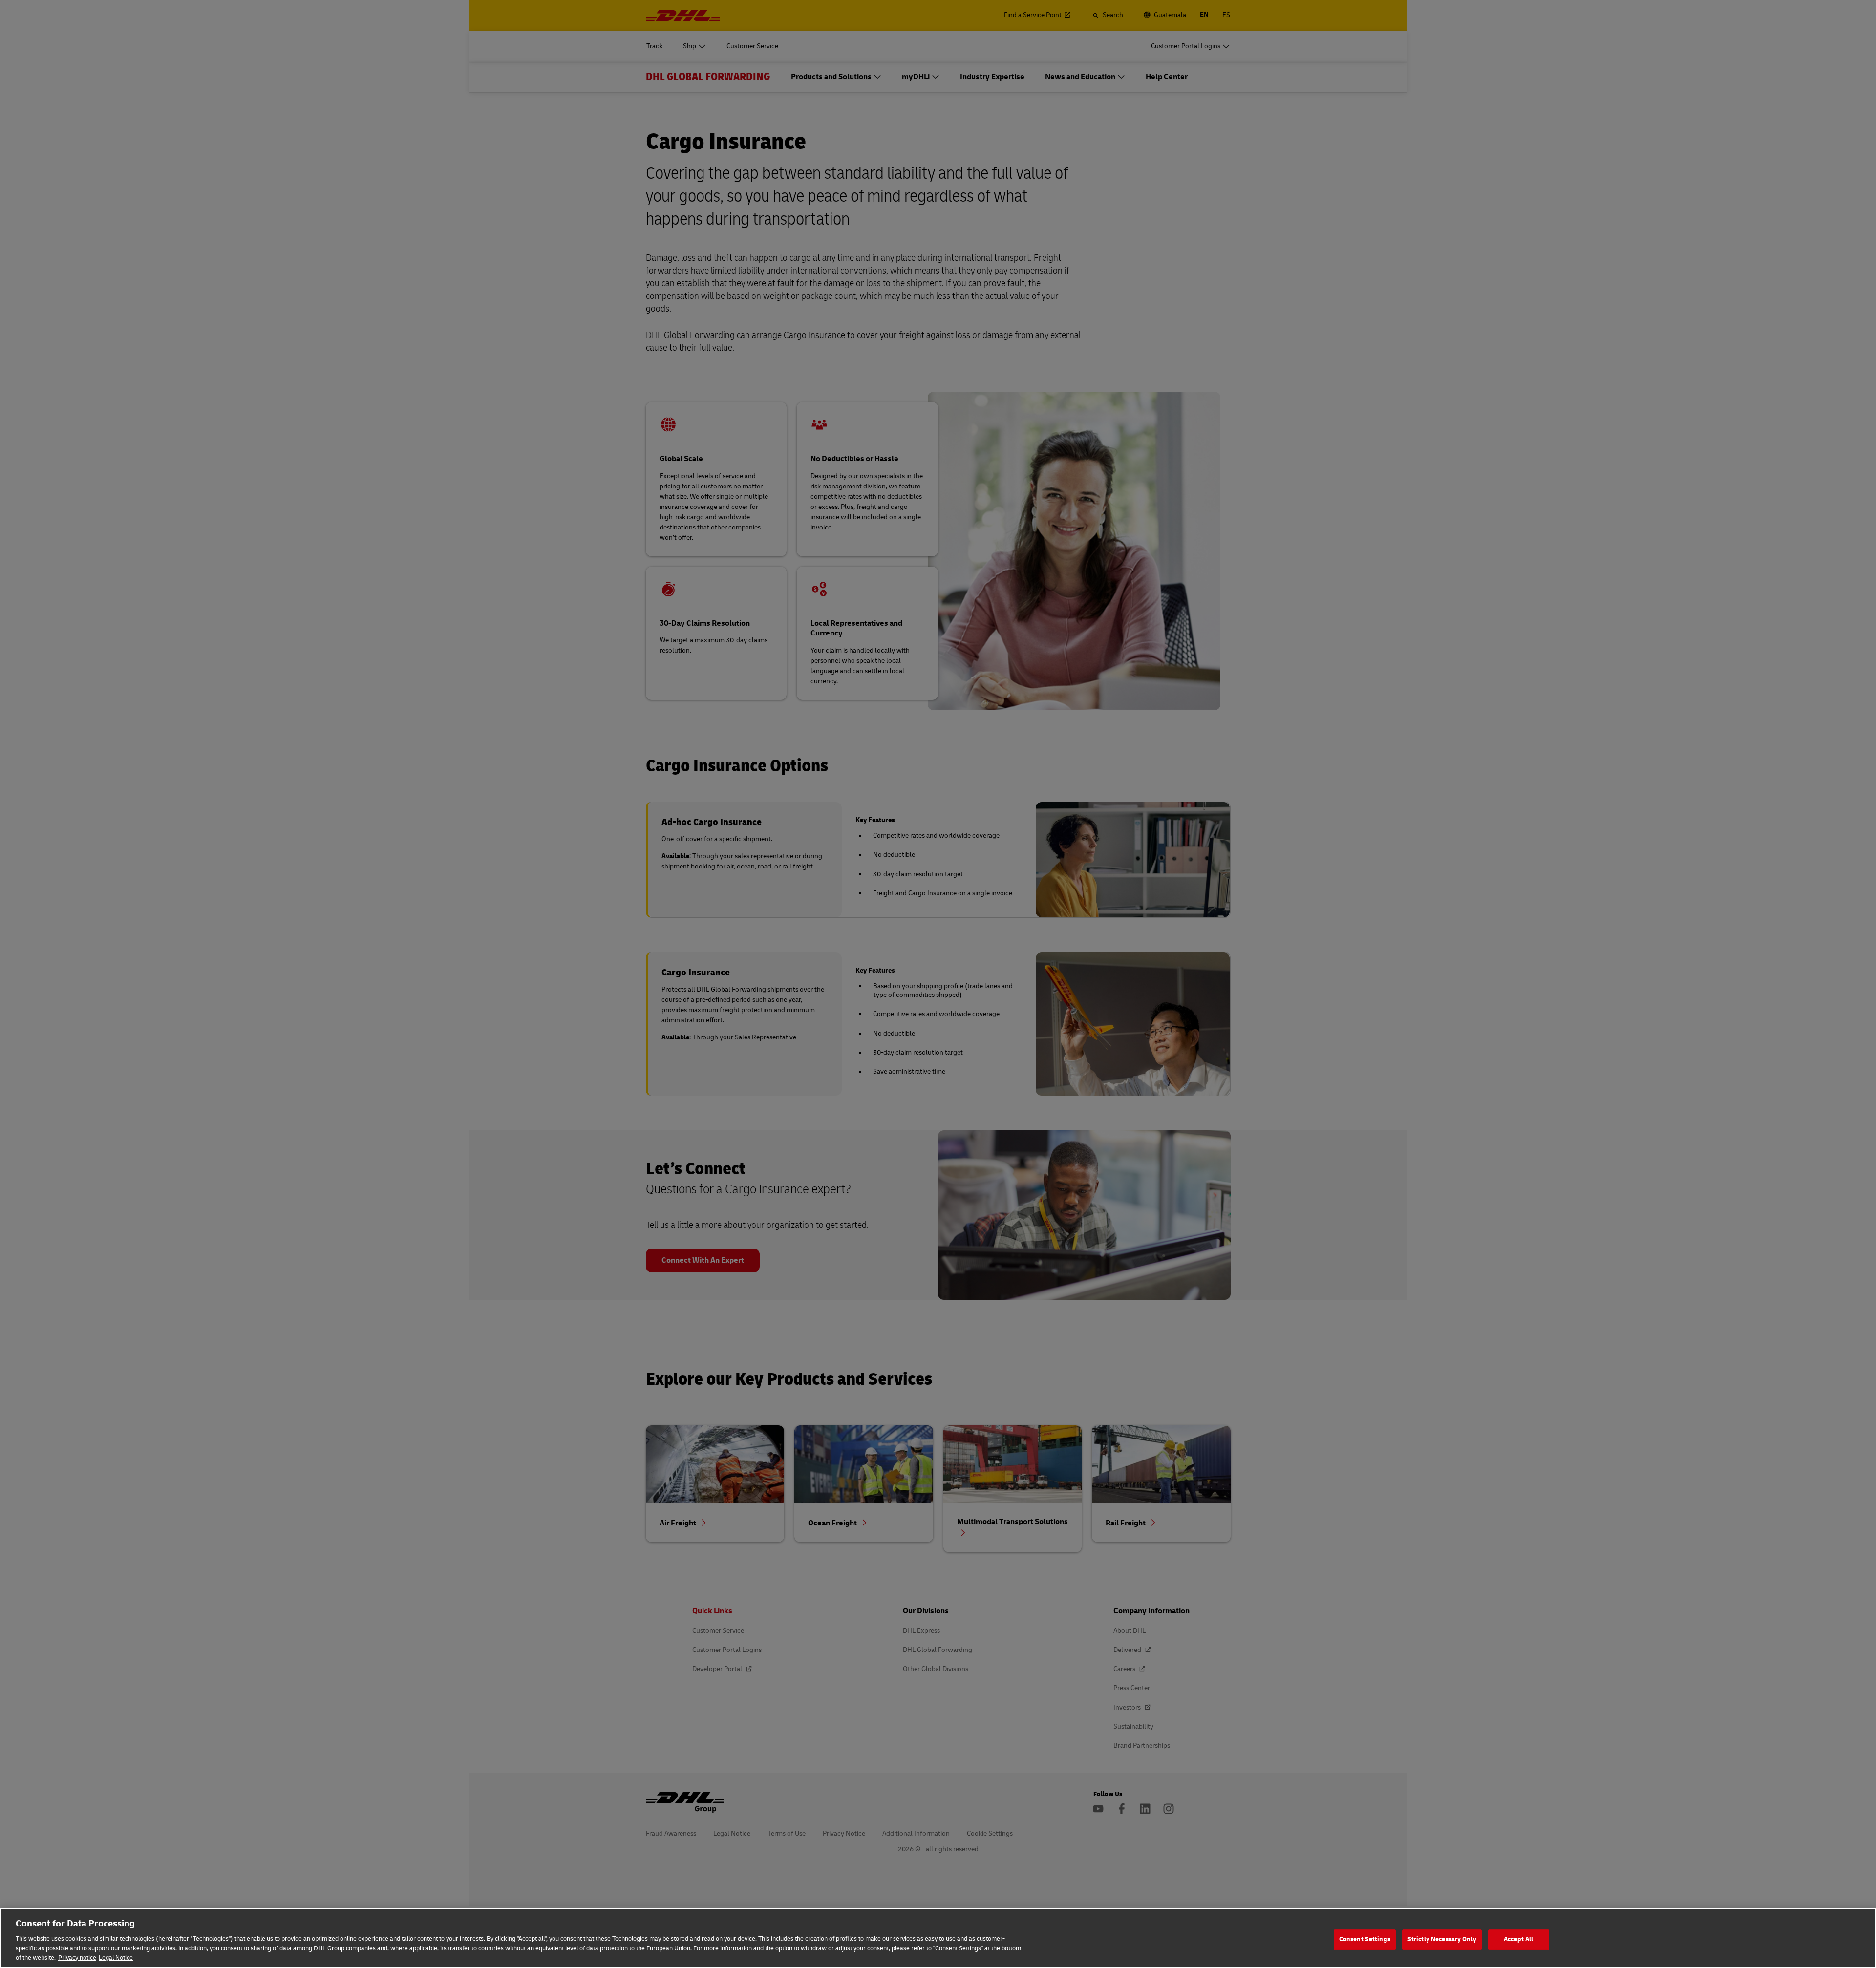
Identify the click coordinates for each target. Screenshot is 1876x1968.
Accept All (1518, 1939)
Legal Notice (116, 1958)
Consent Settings (1365, 1939)
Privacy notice (77, 1958)
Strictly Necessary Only (1442, 1939)
